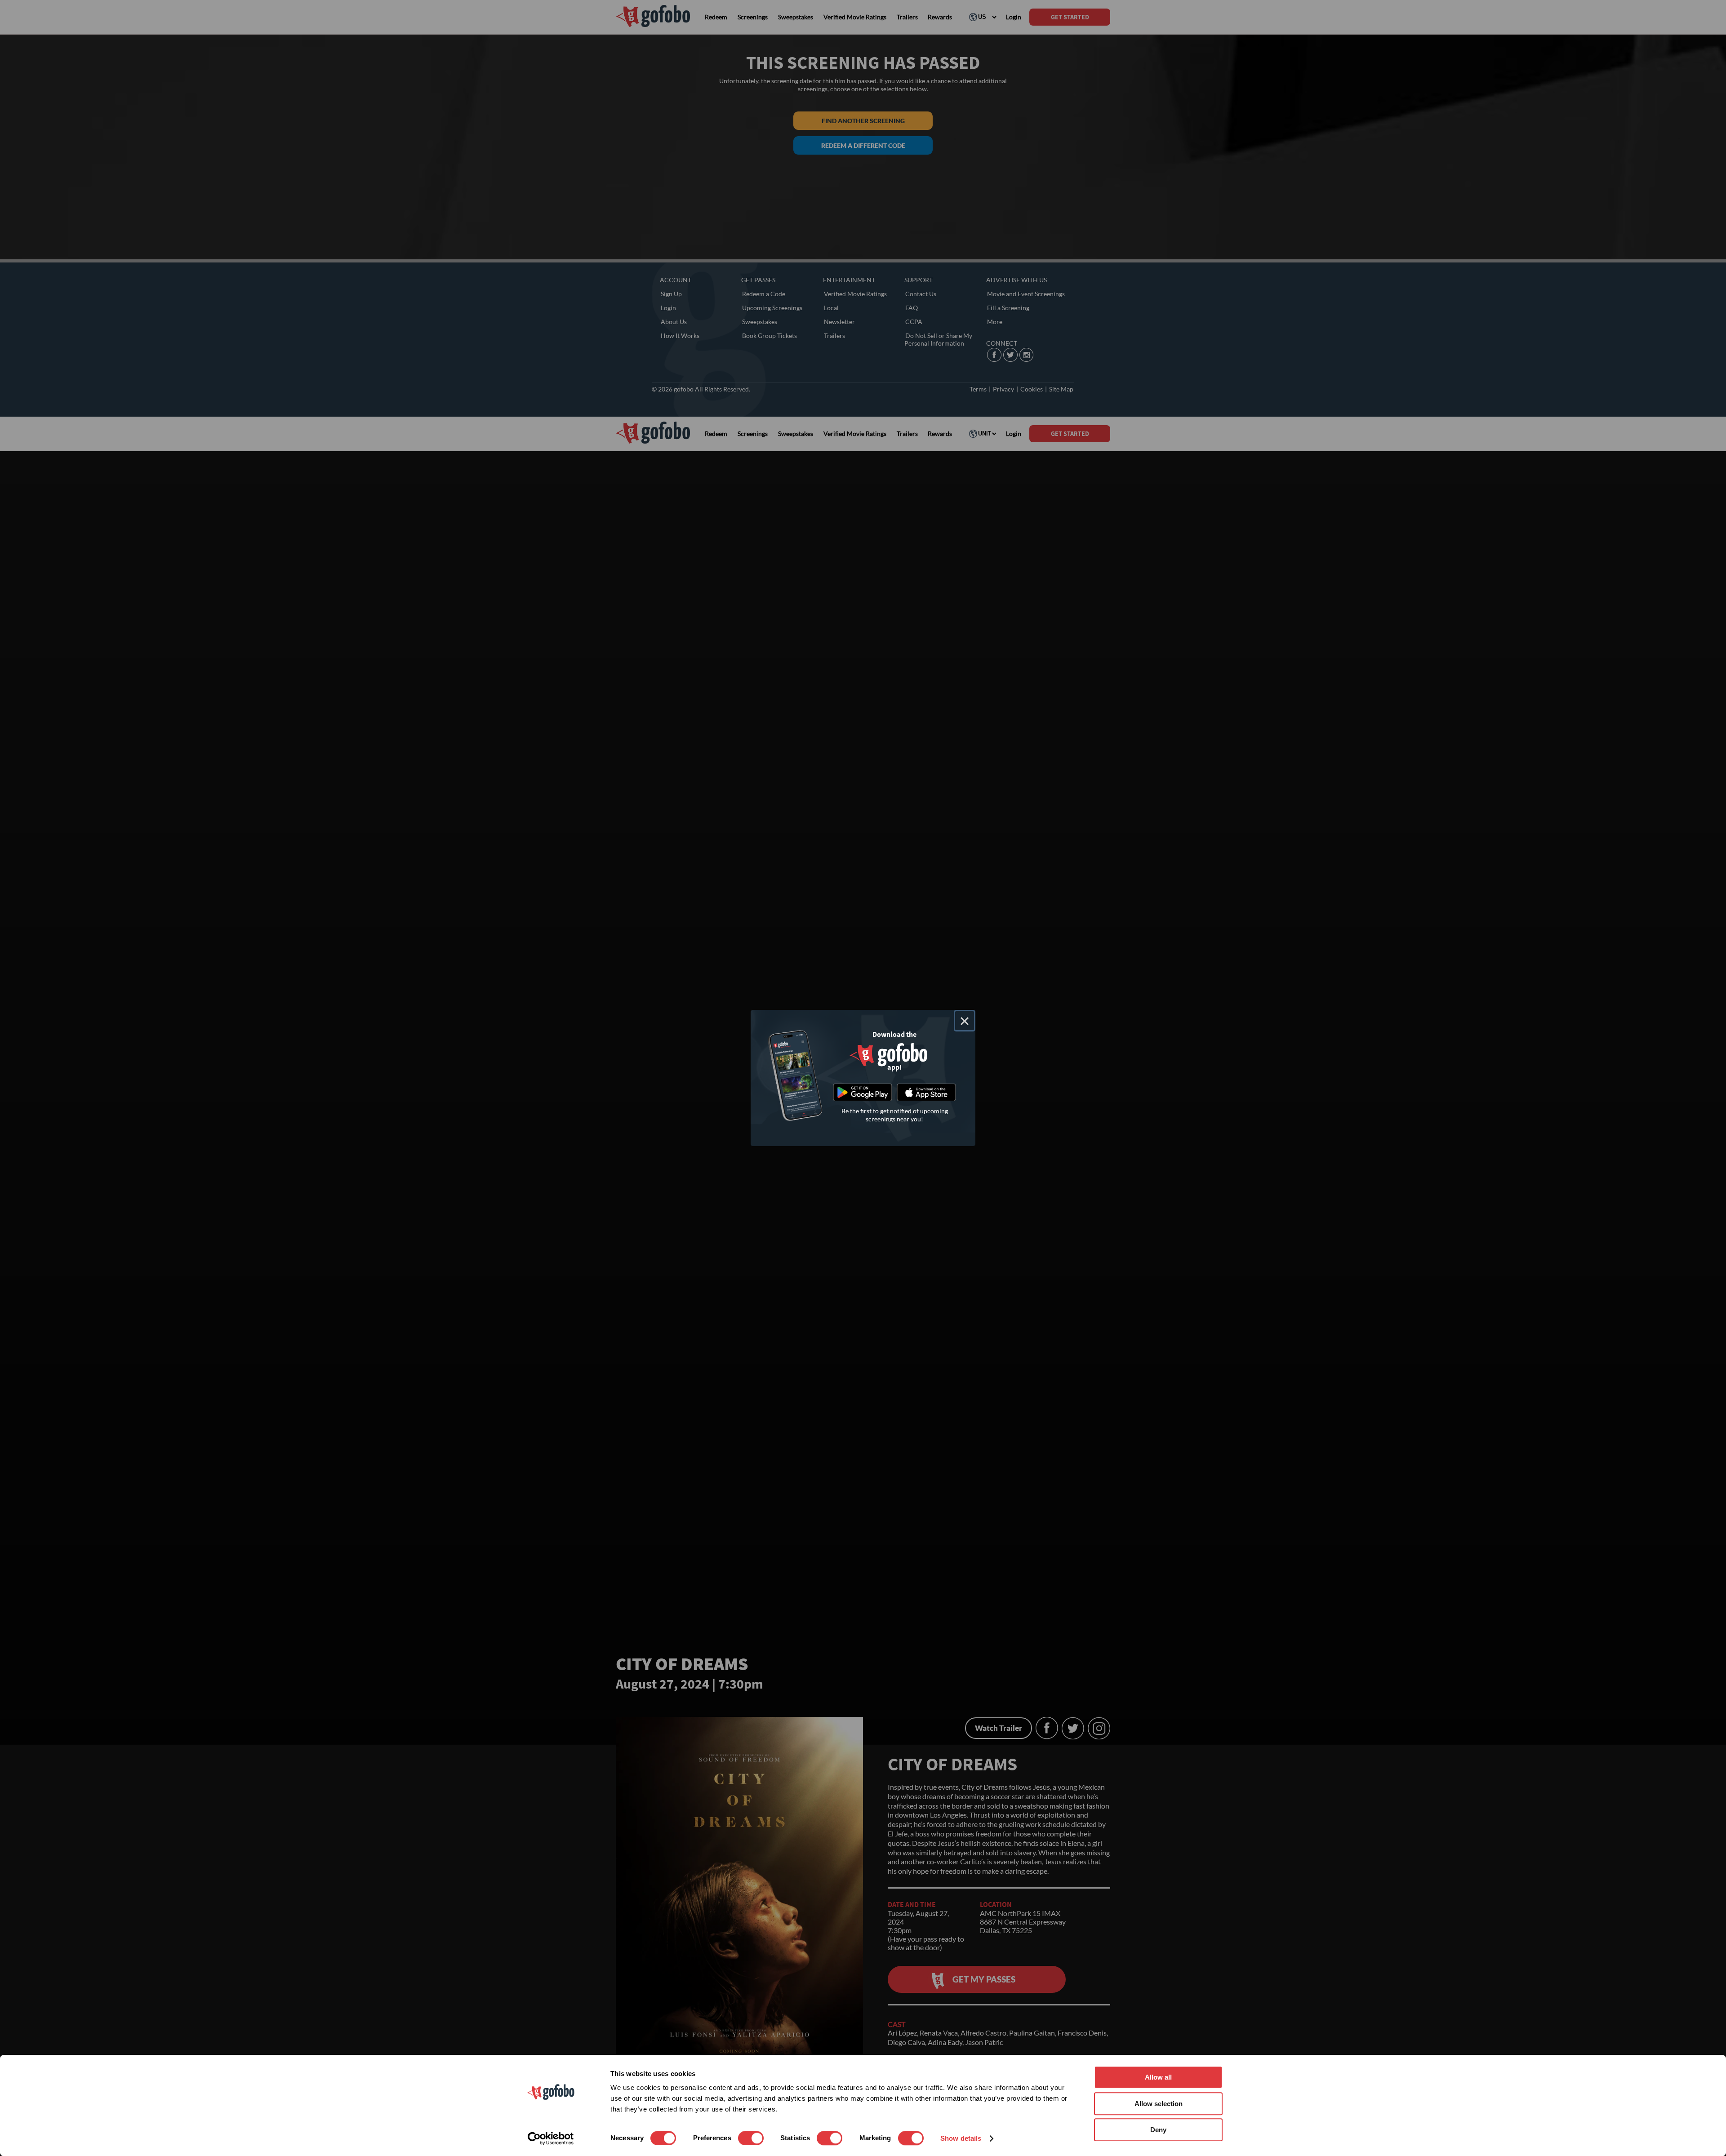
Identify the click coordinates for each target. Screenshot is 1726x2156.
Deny (1158, 2130)
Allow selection (1159, 2104)
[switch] (751, 2138)
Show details (961, 2138)
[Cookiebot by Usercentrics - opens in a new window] (551, 2138)
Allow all (1158, 2077)
